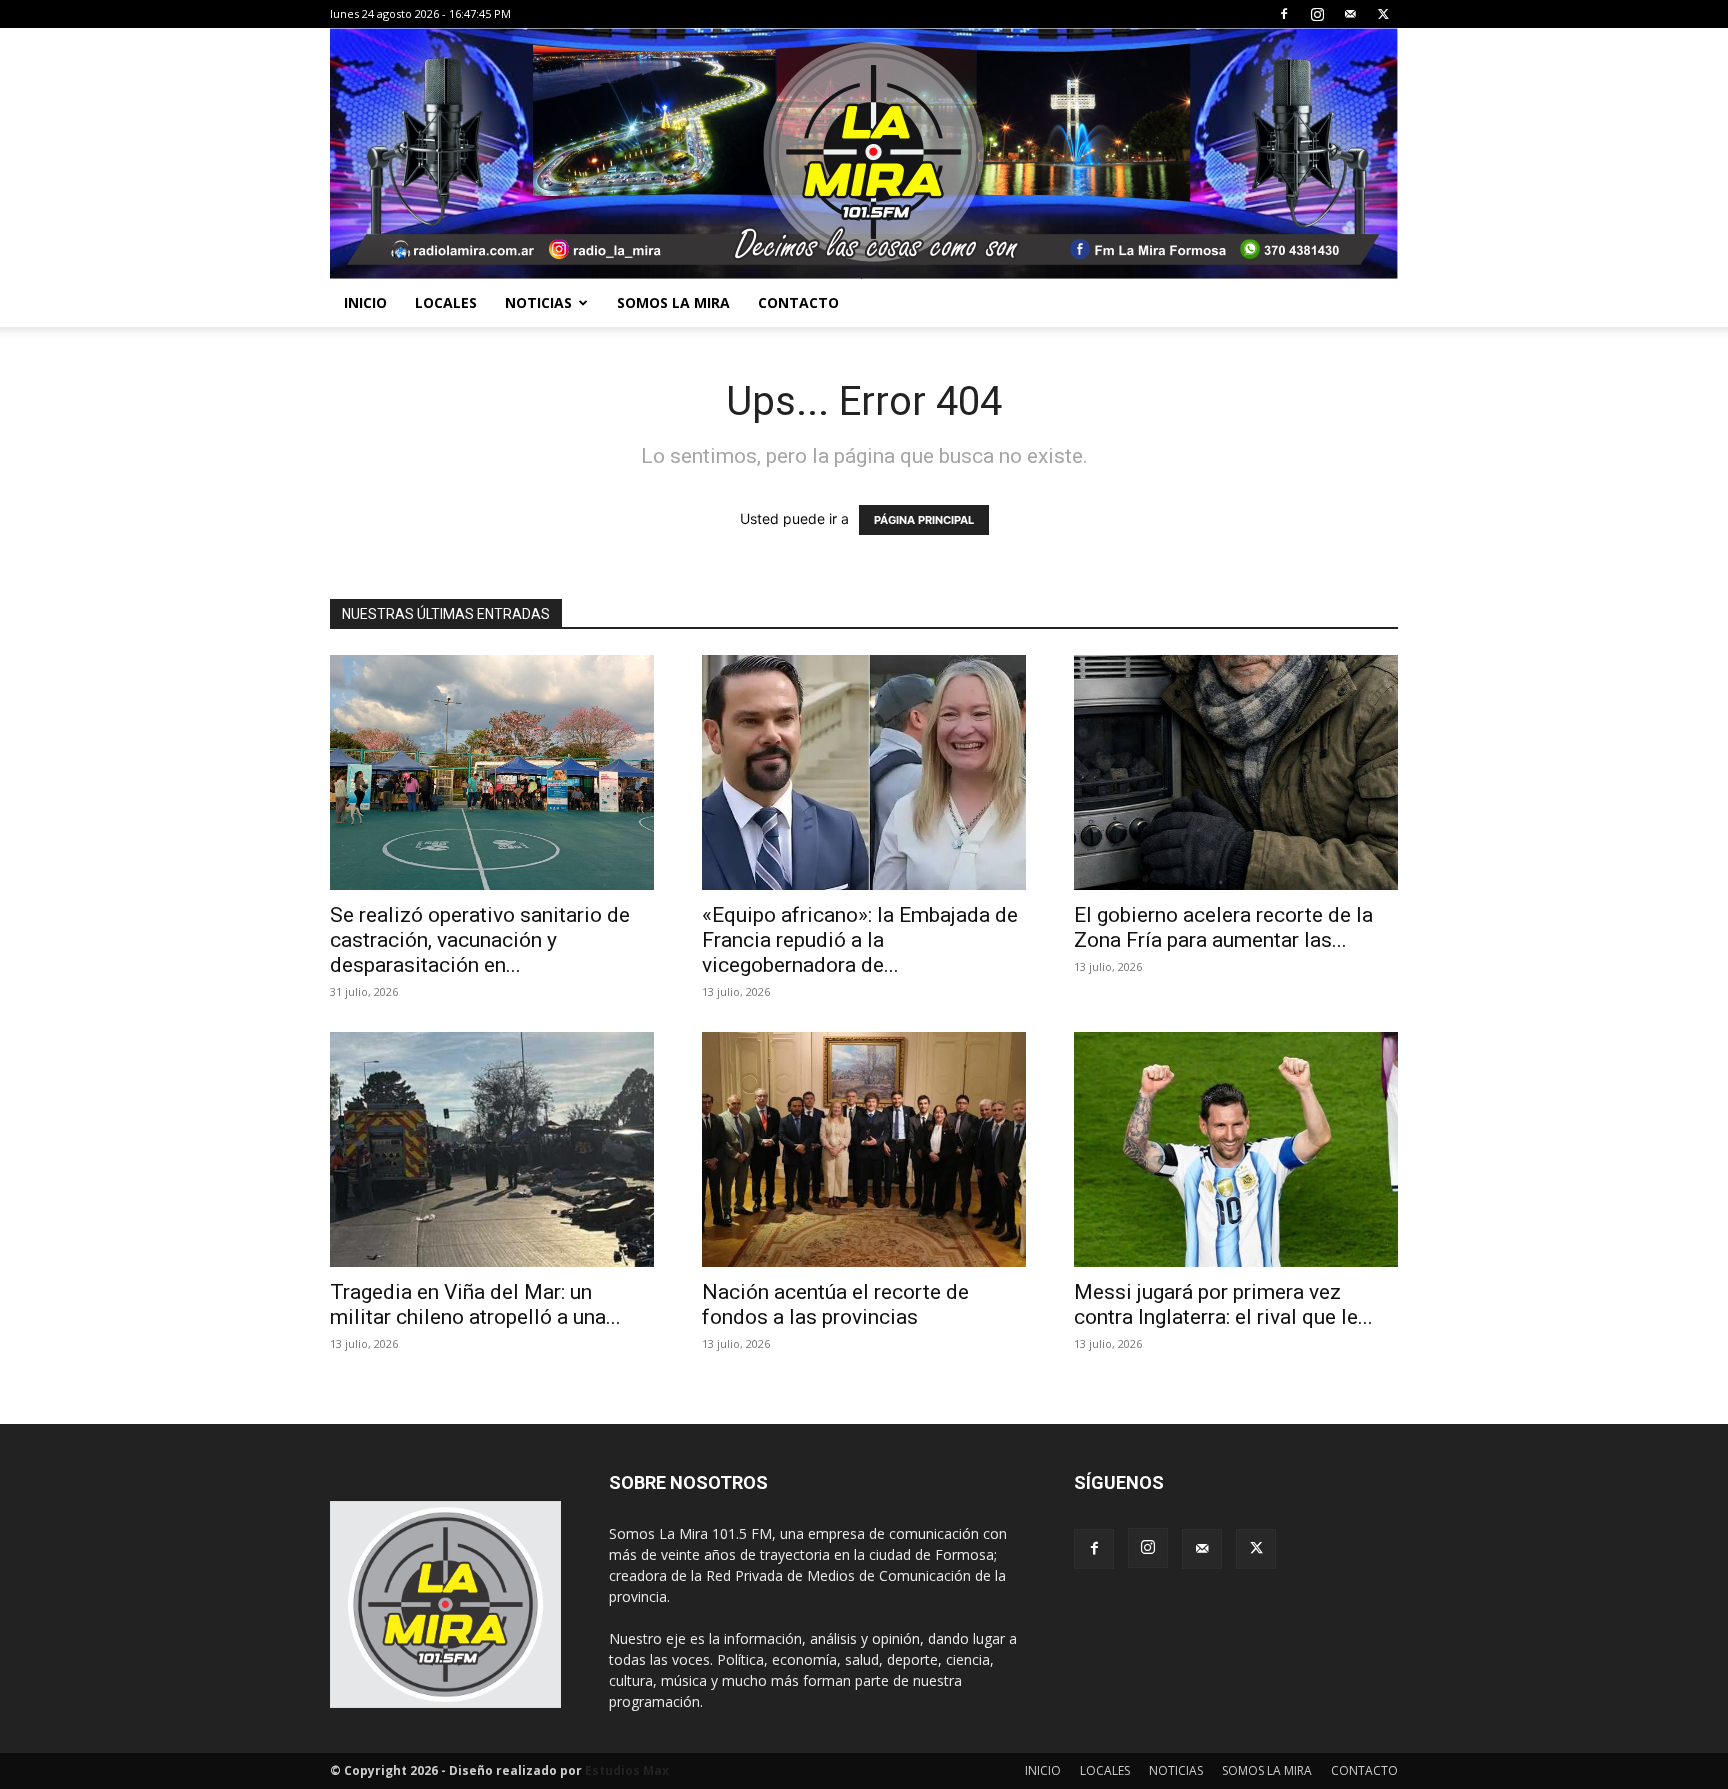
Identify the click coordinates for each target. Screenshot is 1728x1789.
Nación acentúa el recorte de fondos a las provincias (835, 1304)
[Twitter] (1383, 14)
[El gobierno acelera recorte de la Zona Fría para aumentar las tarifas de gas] (1236, 772)
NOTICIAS (538, 302)
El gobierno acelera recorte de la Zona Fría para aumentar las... (1223, 927)
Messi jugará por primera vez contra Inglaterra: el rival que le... (1223, 1304)
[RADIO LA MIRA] (864, 153)
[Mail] (1350, 14)
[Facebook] (1284, 14)
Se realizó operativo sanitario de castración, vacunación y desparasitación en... (480, 940)
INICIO (365, 302)
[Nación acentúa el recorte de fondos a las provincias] (864, 1149)
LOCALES (446, 302)
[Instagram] (1317, 14)
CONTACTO (798, 302)
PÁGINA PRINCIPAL (924, 520)
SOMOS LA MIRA (673, 302)
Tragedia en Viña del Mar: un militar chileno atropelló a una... (475, 1304)
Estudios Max (627, 1770)
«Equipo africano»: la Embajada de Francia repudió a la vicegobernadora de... (860, 940)
